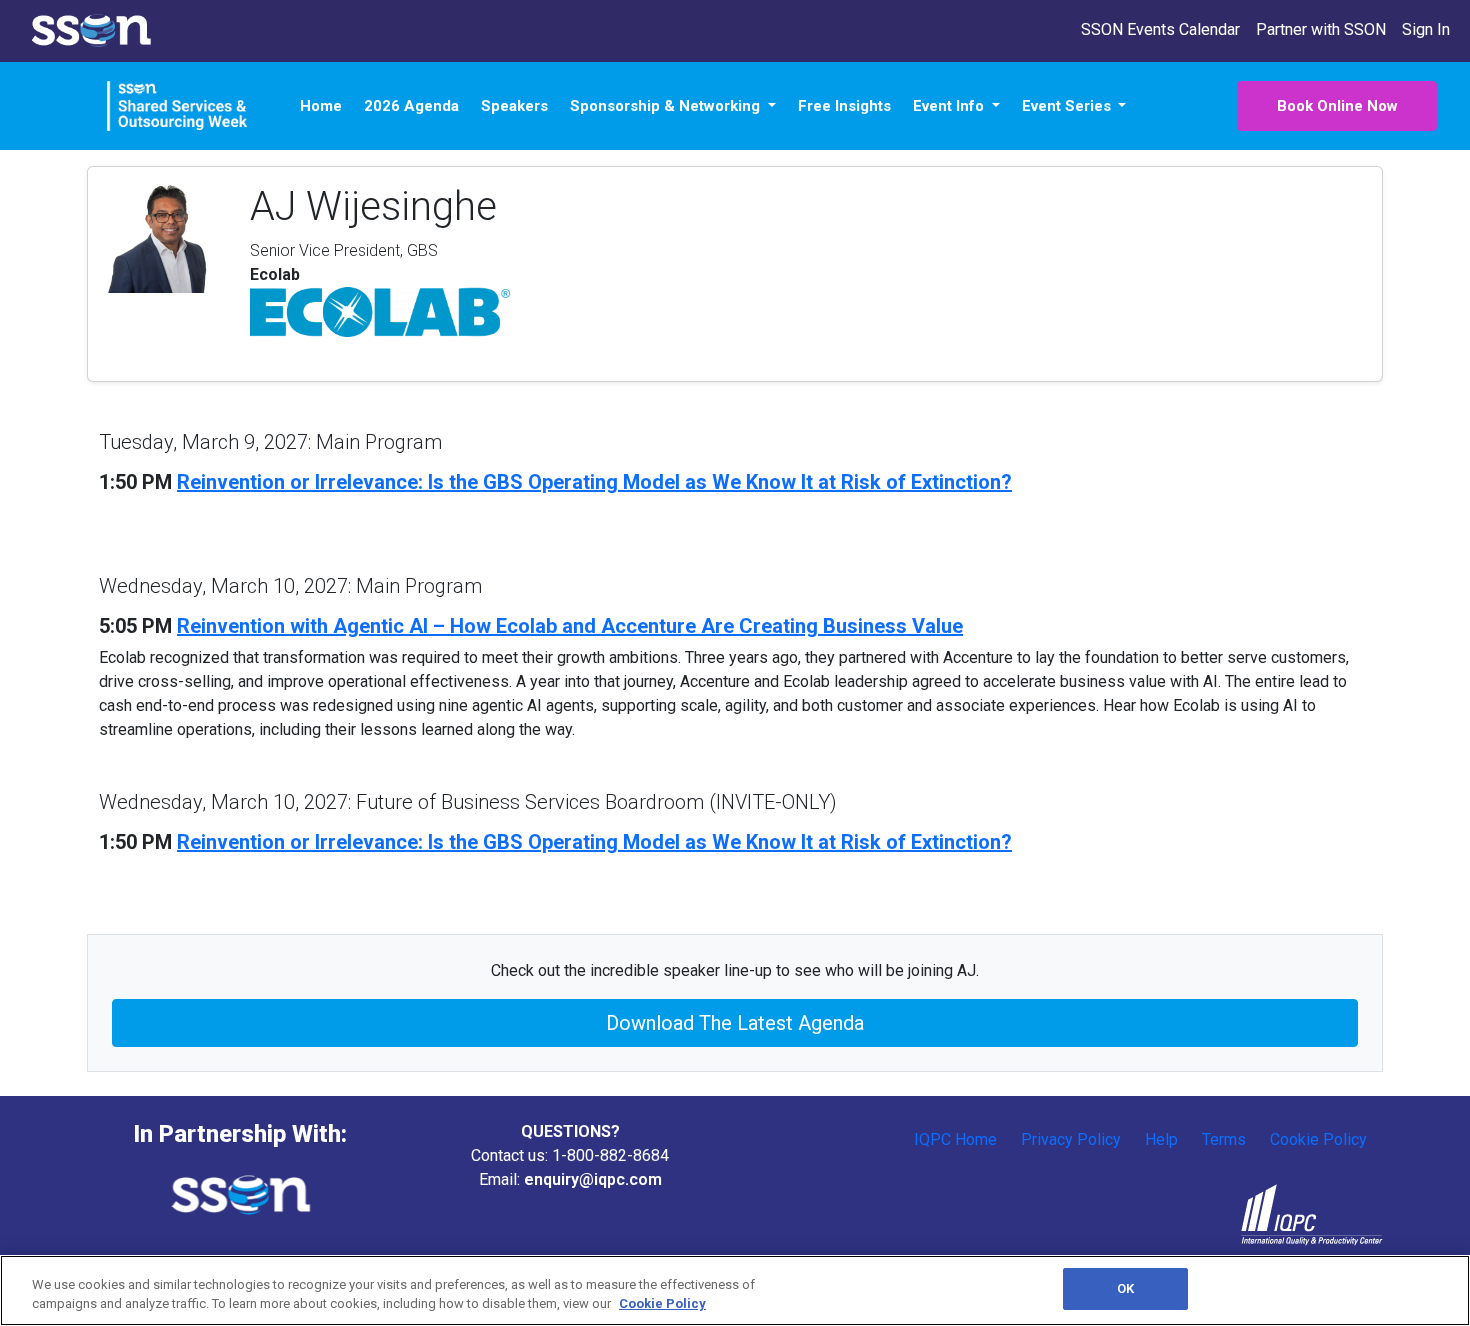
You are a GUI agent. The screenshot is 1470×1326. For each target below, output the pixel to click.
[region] (735, 1290)
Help (1161, 1139)
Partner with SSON (1321, 29)
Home (321, 106)
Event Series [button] (1068, 106)
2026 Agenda (411, 106)
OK (1125, 1288)
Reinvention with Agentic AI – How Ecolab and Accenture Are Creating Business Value (570, 626)
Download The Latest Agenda (735, 1023)
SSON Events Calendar (1160, 29)
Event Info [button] (950, 106)
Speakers (514, 106)
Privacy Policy (1071, 1139)
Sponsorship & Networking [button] (667, 106)
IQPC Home (955, 1139)
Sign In (1426, 29)
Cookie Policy (1318, 1139)
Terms (1224, 1139)
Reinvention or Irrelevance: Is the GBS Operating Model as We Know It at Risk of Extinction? (594, 482)
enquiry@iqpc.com (593, 1179)
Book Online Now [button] (1337, 106)
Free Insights (844, 106)
